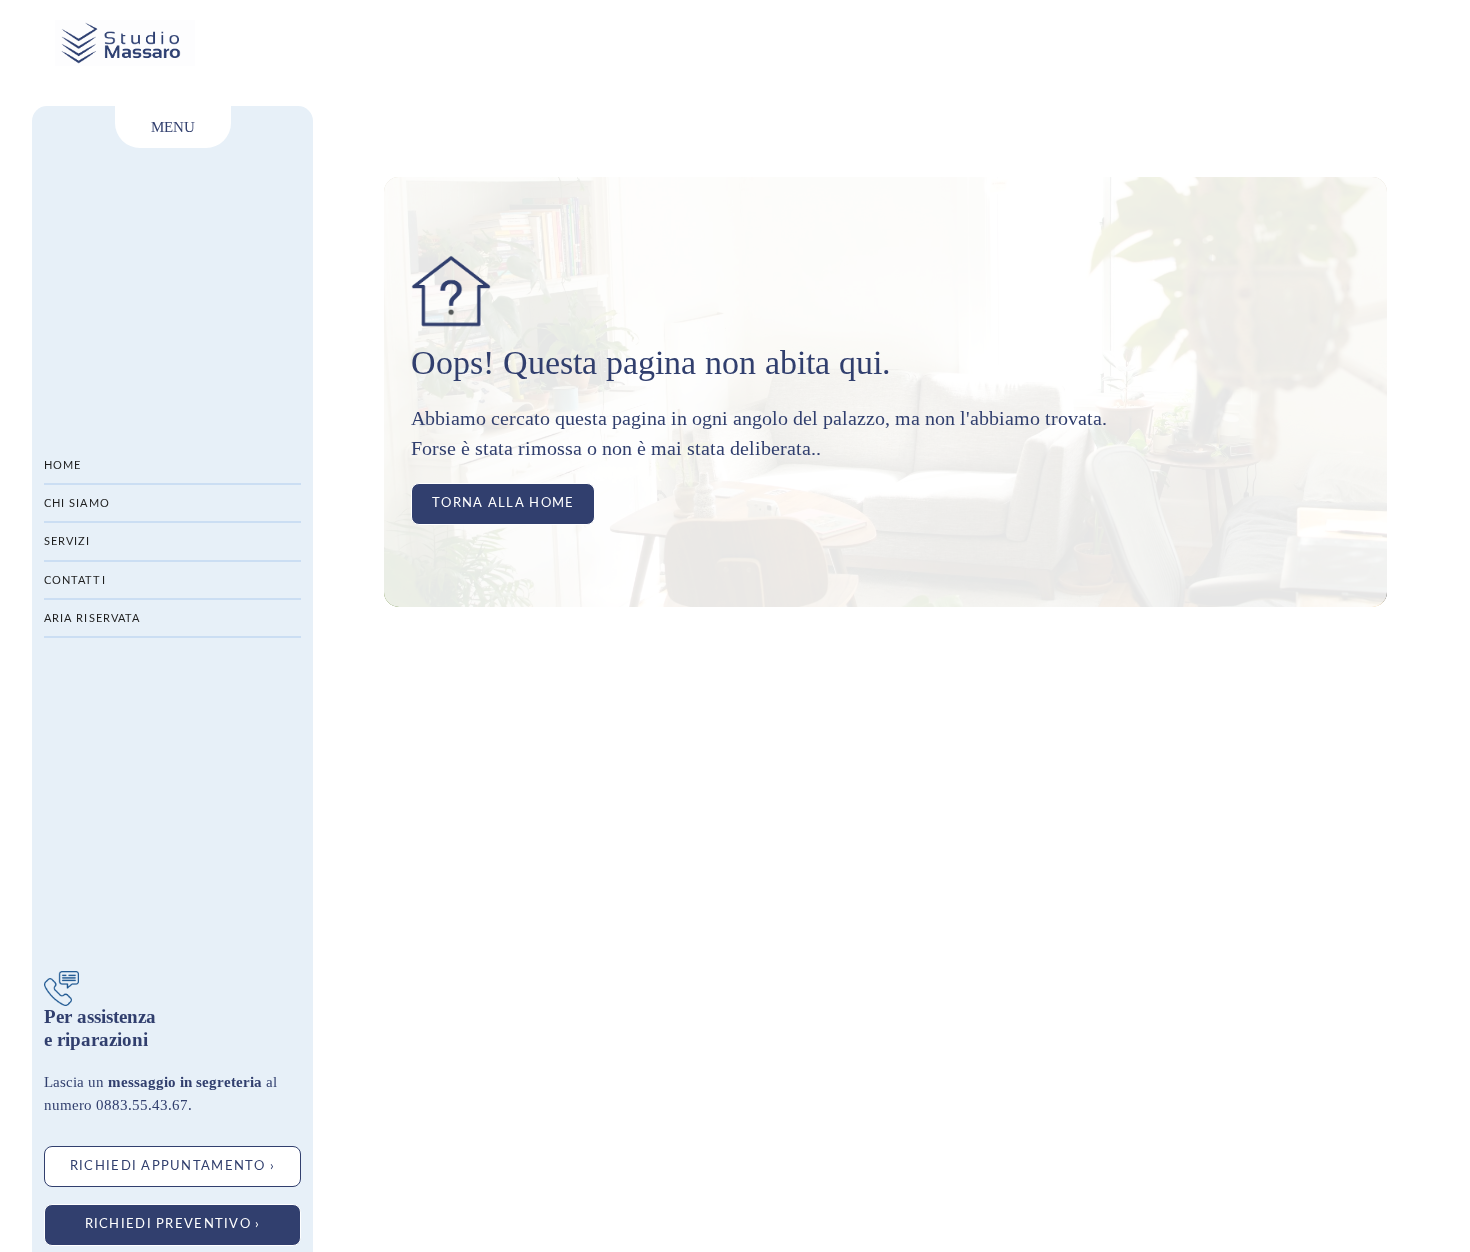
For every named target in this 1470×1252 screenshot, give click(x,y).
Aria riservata (92, 618)
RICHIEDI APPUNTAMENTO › (172, 1166)
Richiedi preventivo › (173, 1224)
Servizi (67, 541)
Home (62, 465)
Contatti (75, 580)
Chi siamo (77, 503)
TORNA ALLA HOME (503, 503)
